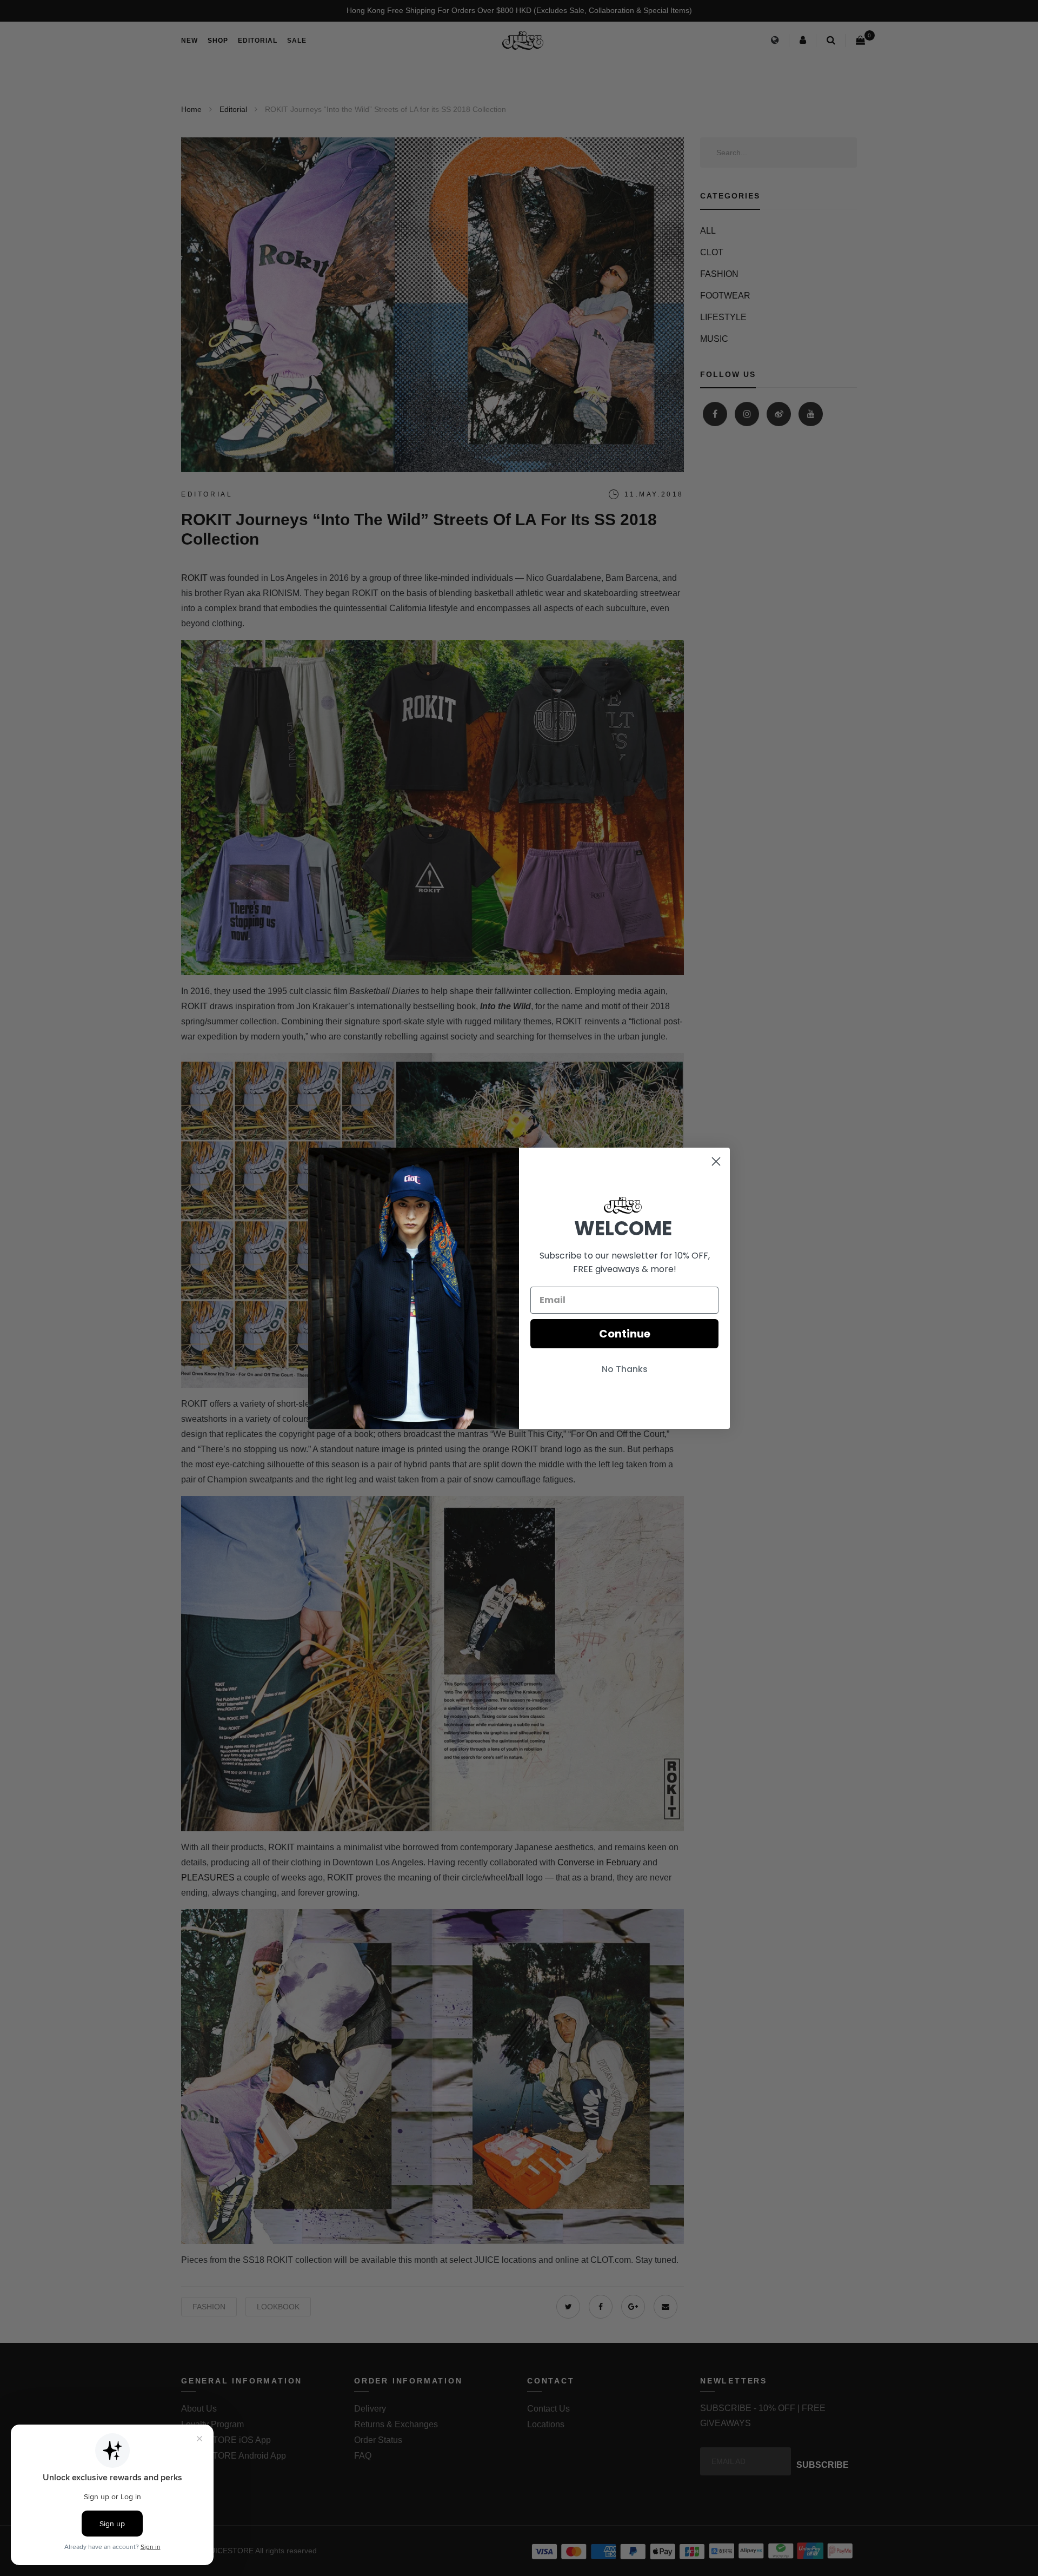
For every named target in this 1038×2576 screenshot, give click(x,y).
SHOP (218, 41)
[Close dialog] (716, 1161)
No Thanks (625, 1369)
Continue (625, 1334)
